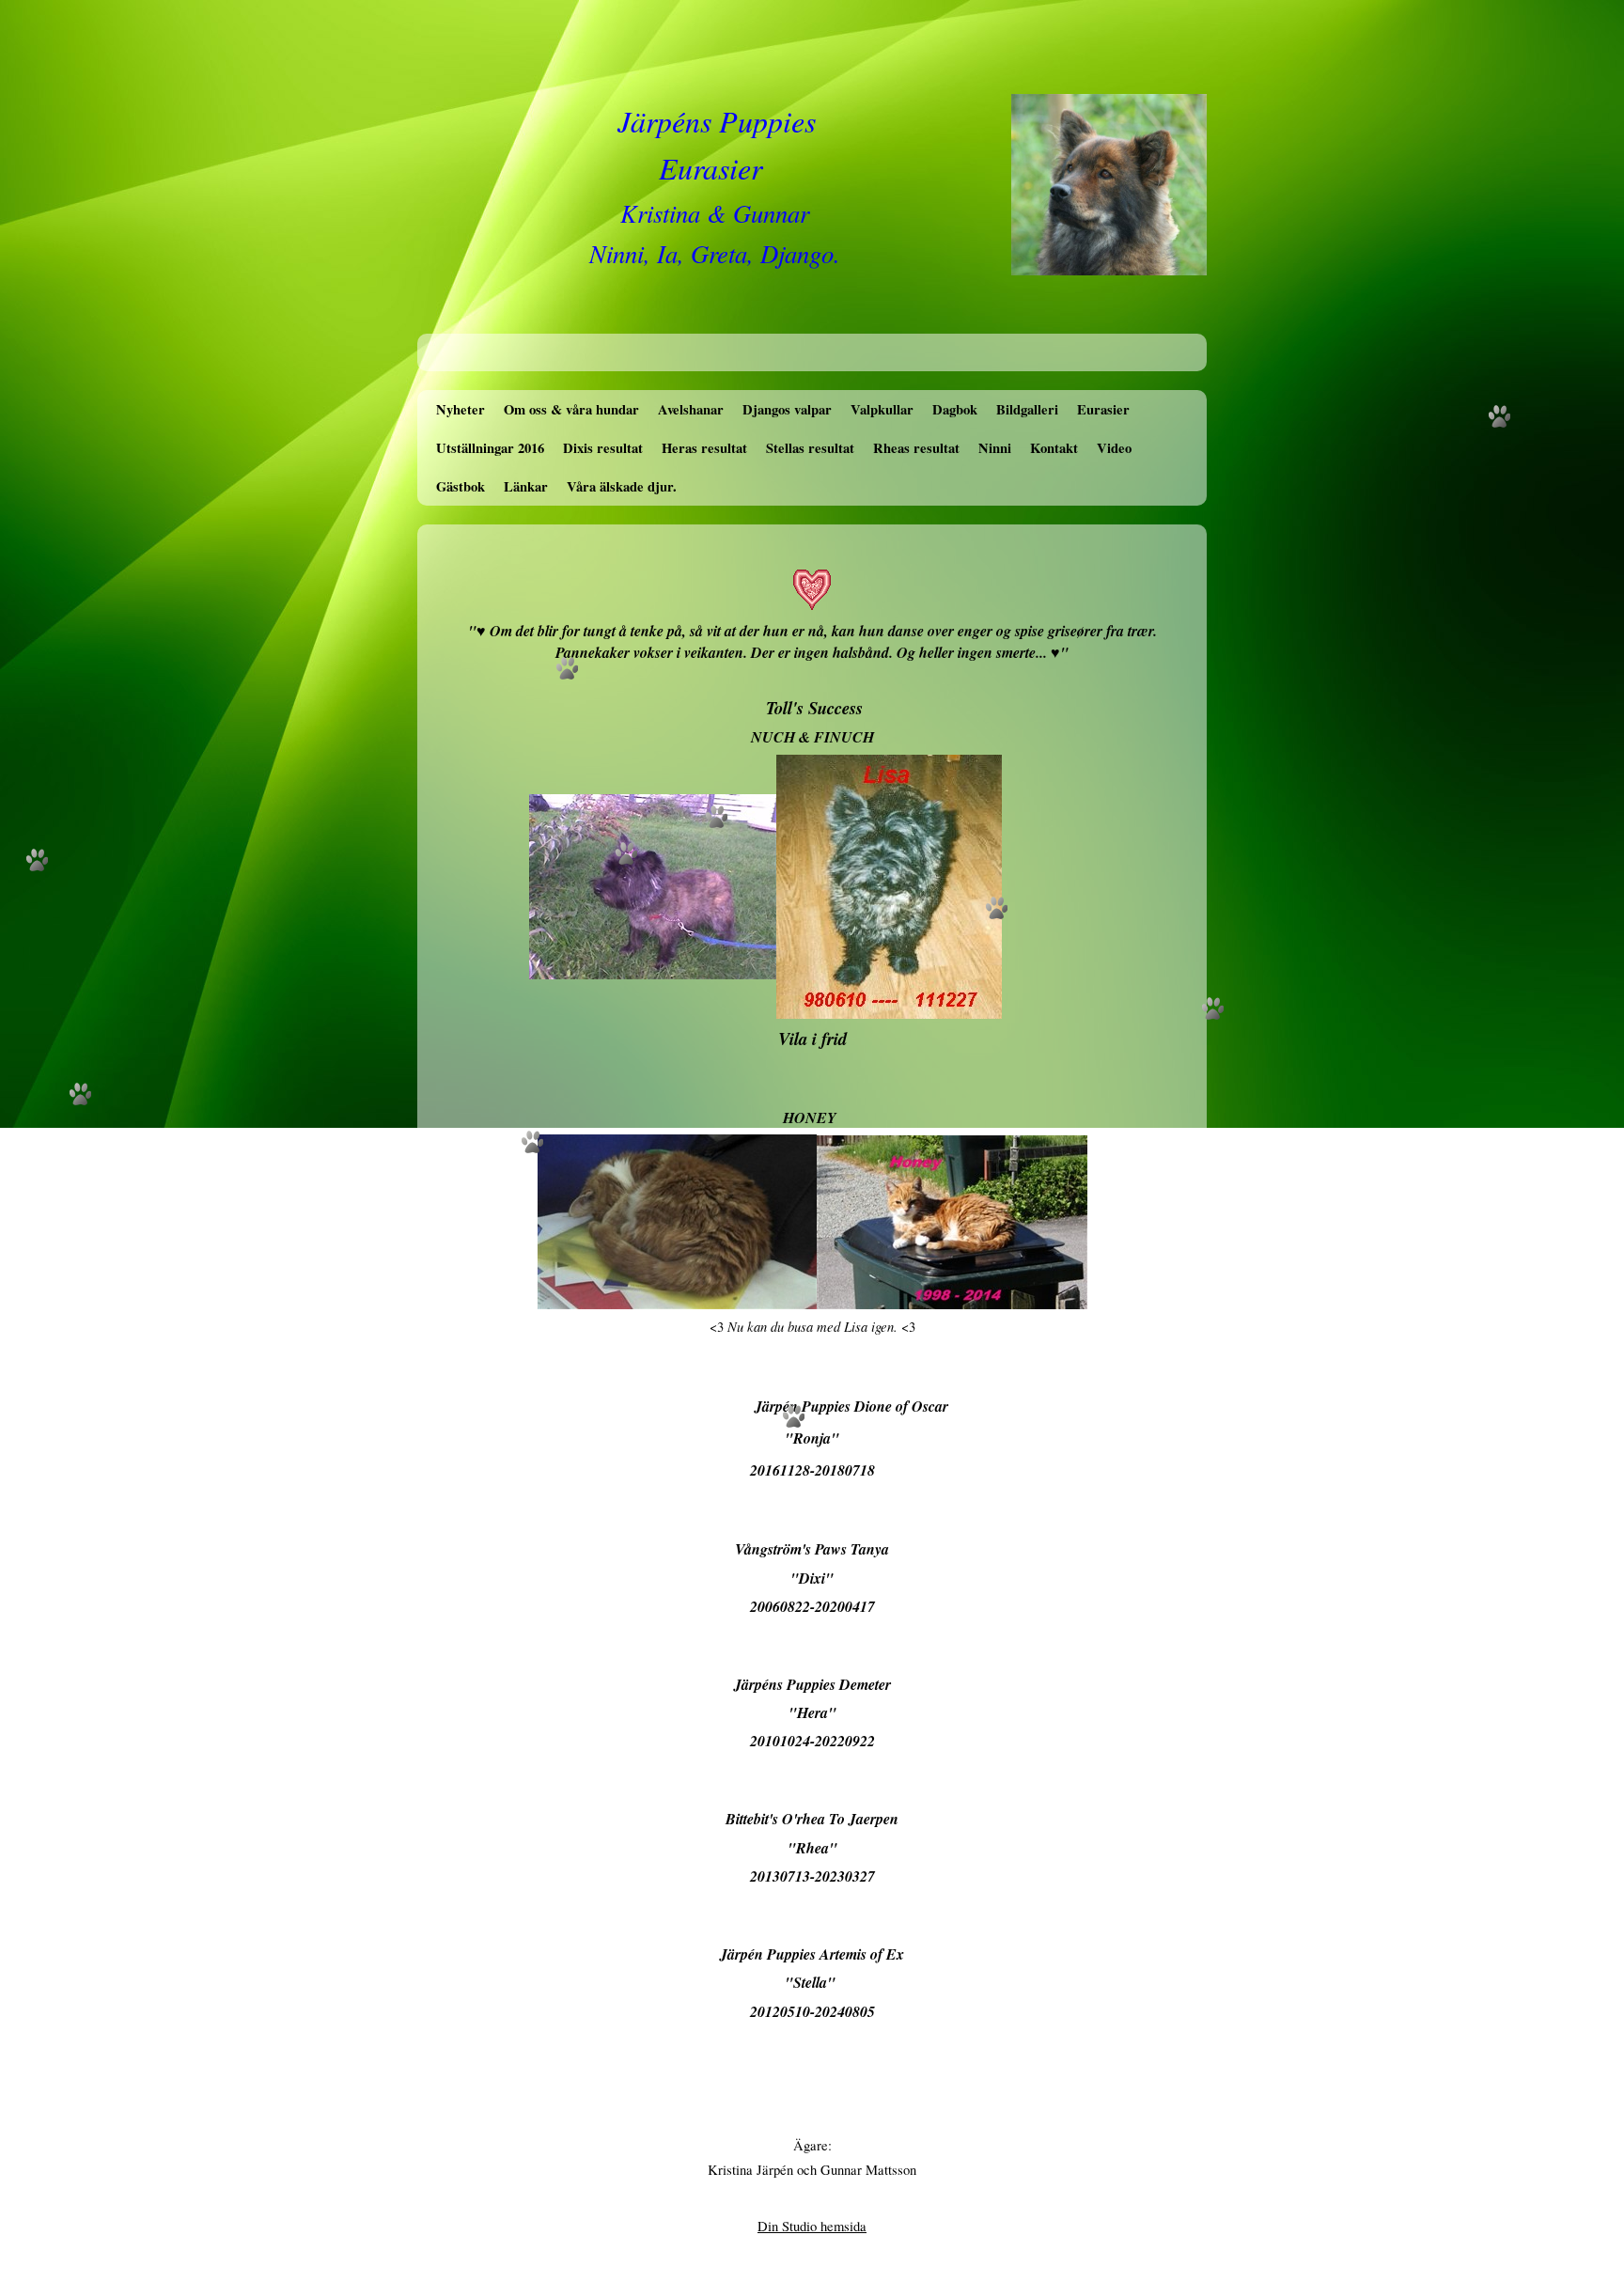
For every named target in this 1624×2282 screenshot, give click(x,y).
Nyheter (461, 409)
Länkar (526, 486)
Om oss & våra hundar (571, 409)
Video (1114, 448)
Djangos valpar (787, 409)
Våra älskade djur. (622, 486)
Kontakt (1054, 448)
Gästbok (461, 486)
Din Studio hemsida (812, 2226)
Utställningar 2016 (490, 448)
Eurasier (1103, 409)
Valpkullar (882, 409)
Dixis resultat (603, 448)
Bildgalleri (1027, 409)
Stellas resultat (810, 448)
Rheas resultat (916, 448)
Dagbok (955, 409)
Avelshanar (691, 409)
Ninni (995, 448)
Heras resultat (704, 448)
